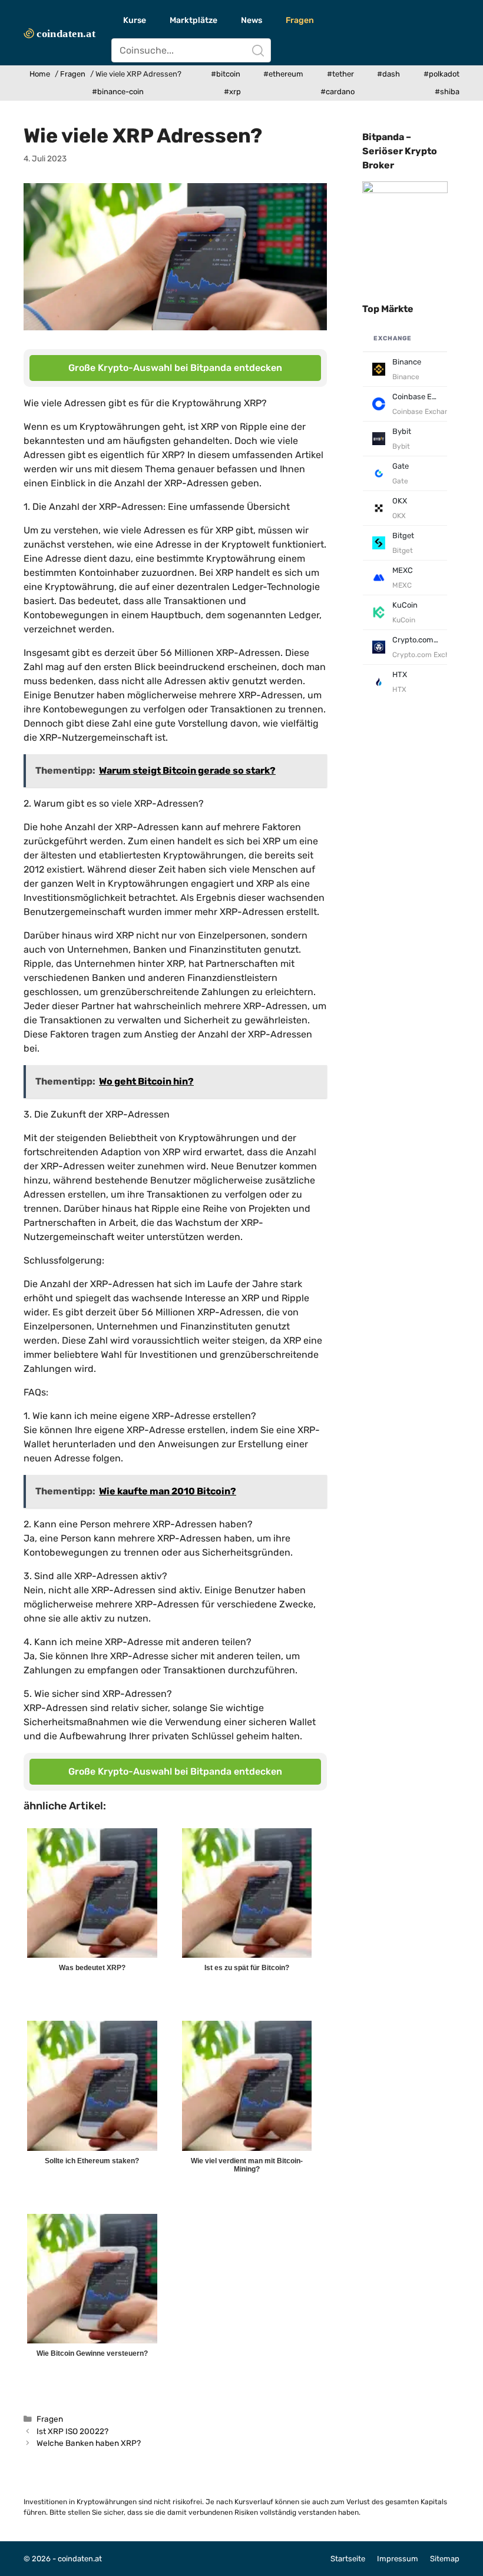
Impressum (398, 2559)
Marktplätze (193, 20)
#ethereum (283, 74)
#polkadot (441, 74)
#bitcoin (226, 74)
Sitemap (445, 2559)
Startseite (348, 2559)
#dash (388, 74)
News (252, 20)
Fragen (300, 20)
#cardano (338, 92)
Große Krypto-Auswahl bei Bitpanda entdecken (175, 368)
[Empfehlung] (405, 190)
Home (40, 74)
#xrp (232, 92)
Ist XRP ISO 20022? (72, 2431)
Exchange (393, 338)
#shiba (447, 92)
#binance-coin (118, 92)
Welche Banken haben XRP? (89, 2443)
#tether (340, 74)
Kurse (135, 20)
